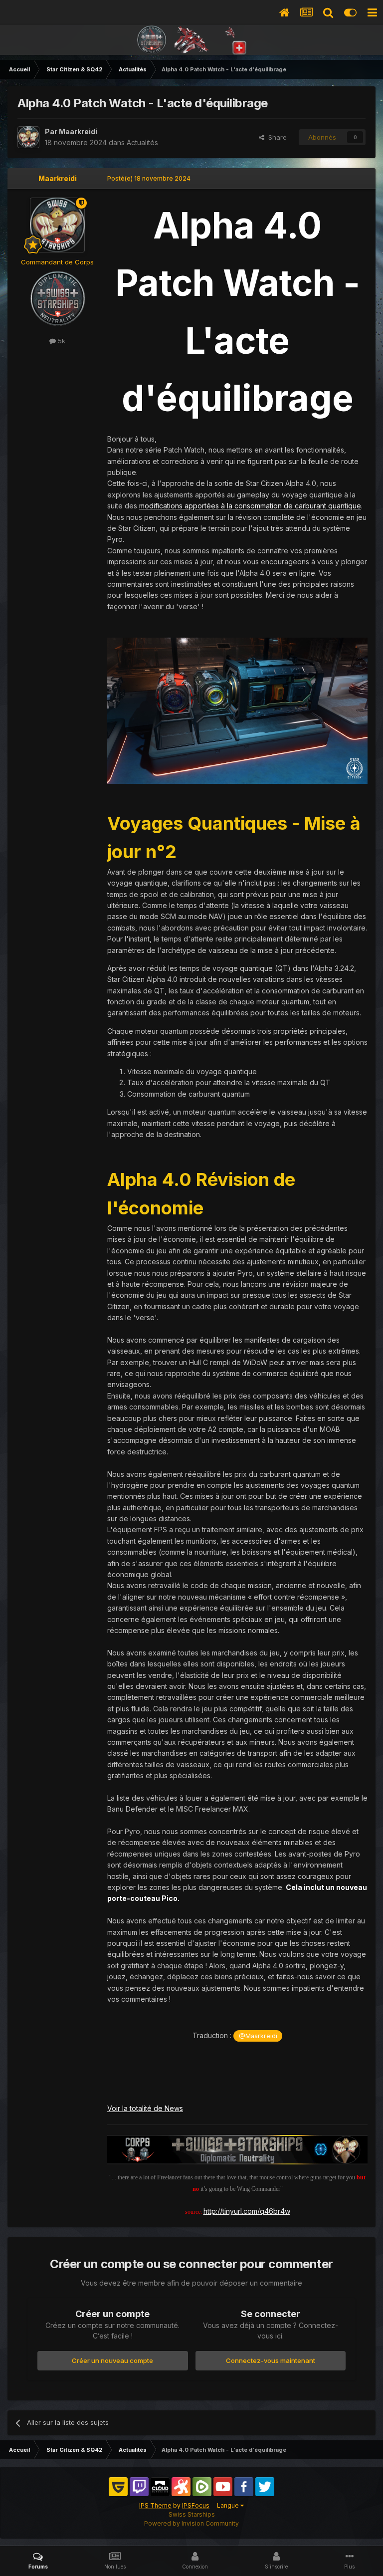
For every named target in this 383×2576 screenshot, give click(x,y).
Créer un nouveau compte (112, 2360)
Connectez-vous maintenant (271, 2360)
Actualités (142, 142)
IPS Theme (155, 2505)
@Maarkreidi (258, 2036)
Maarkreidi (78, 131)
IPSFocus (196, 2505)
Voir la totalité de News (145, 2108)
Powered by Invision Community (191, 2523)
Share (276, 137)
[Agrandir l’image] (237, 710)
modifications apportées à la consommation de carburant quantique (250, 506)
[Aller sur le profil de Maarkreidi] (28, 137)
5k (61, 341)
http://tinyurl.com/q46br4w (247, 2211)
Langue (229, 2505)
